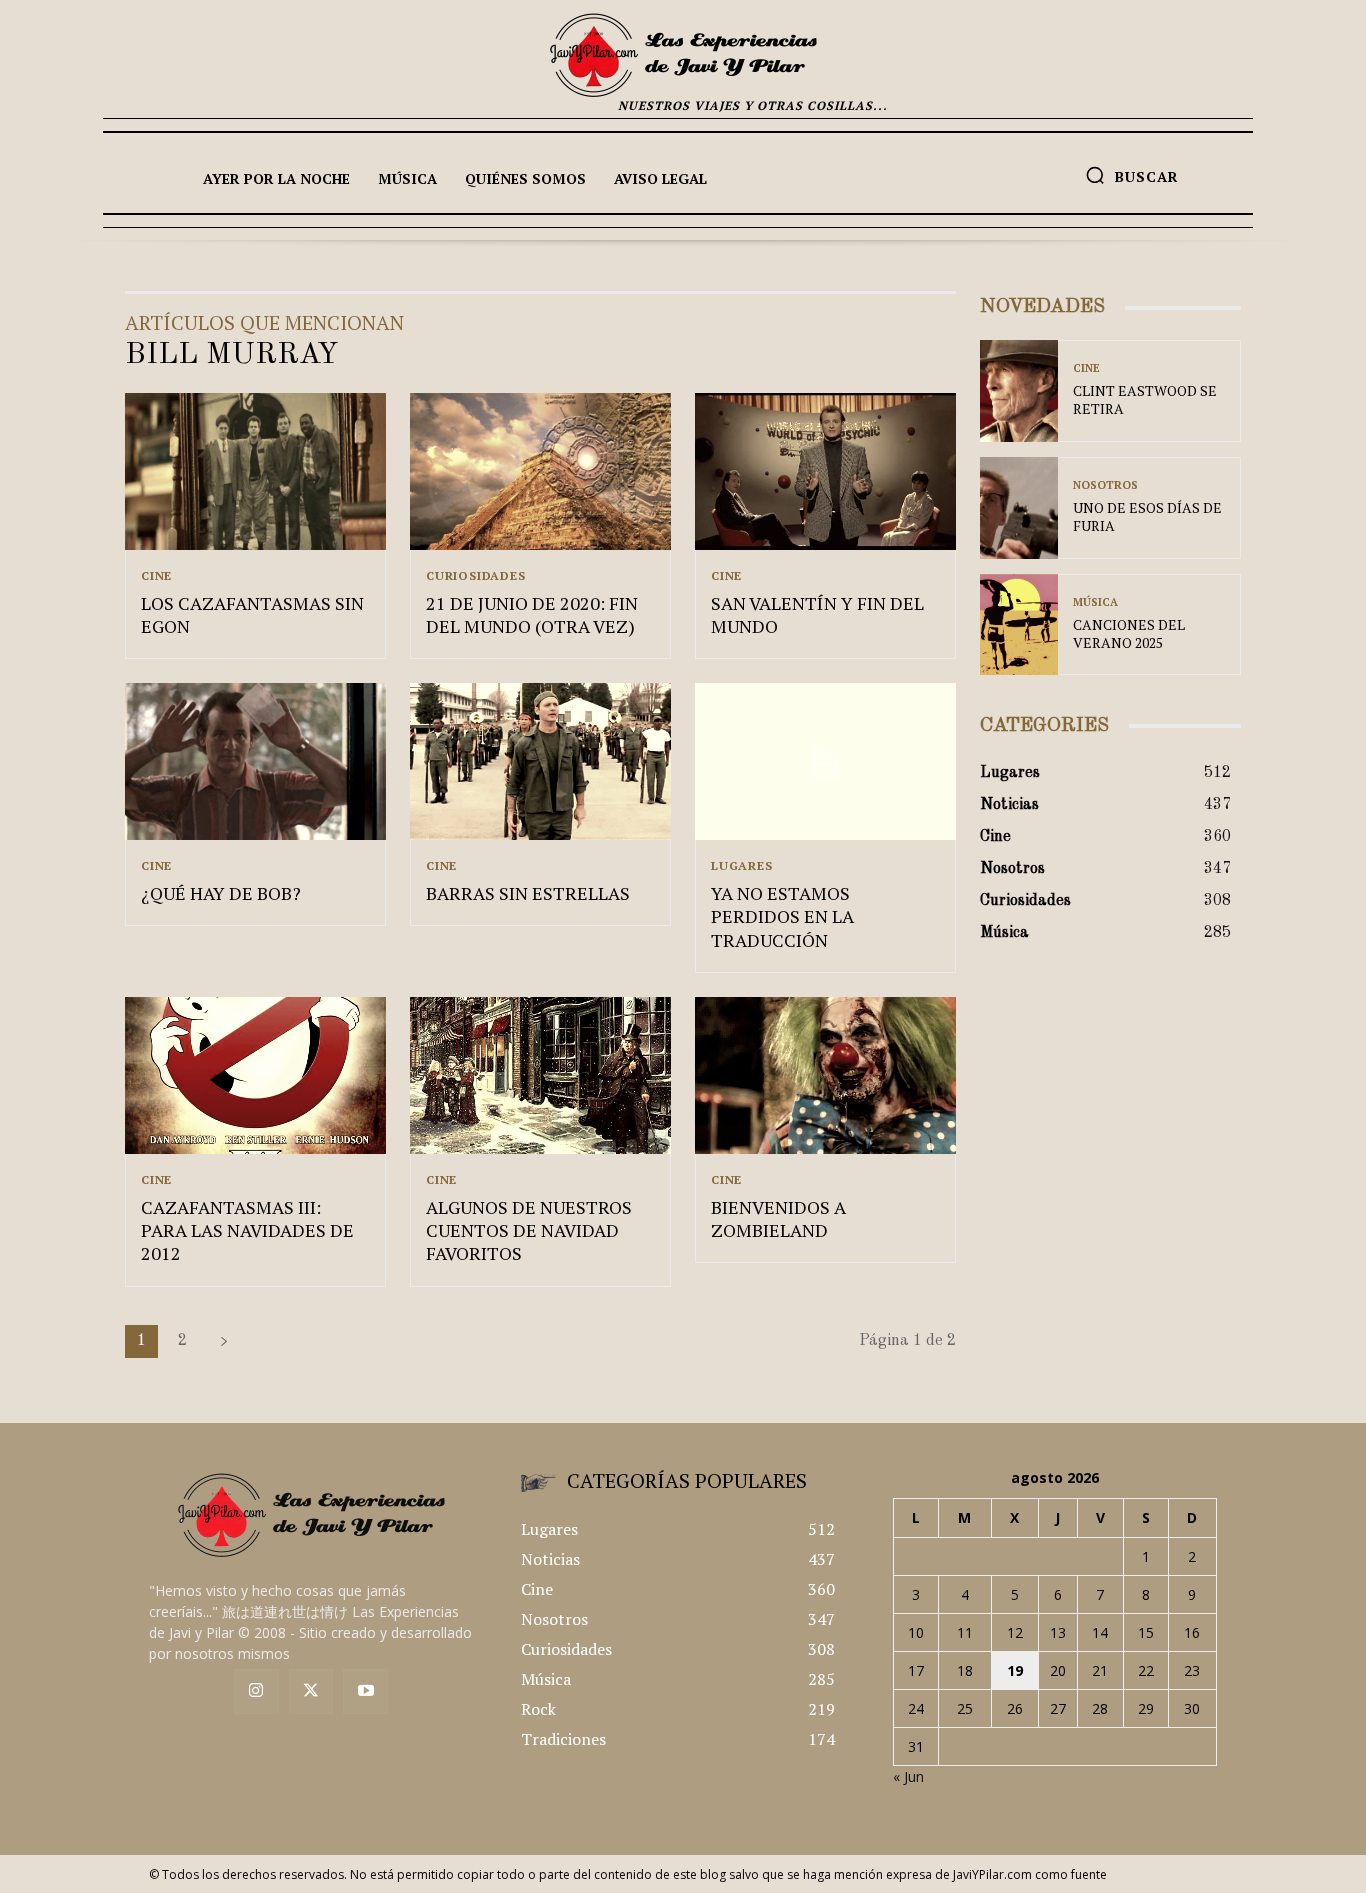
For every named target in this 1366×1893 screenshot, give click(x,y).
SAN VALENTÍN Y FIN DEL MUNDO (817, 614)
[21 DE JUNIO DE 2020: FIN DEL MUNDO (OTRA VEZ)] (540, 471)
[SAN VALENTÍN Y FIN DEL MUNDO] (825, 471)
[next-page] (224, 1341)
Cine (156, 576)
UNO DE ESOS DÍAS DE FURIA (1147, 516)
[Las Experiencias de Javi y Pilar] (683, 55)
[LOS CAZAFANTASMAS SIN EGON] (255, 471)
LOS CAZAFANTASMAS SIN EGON (252, 614)
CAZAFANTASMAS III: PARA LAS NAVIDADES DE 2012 (247, 1230)
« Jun (908, 1776)
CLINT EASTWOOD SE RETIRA (1145, 399)
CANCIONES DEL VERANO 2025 (1129, 633)
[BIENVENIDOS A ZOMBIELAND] (825, 1075)
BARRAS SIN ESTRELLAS (528, 893)
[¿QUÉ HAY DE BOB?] (255, 761)
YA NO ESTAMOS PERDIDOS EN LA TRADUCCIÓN (782, 916)
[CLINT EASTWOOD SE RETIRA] (1019, 391)
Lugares (742, 866)
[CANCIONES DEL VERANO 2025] (1019, 625)
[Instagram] (256, 1691)
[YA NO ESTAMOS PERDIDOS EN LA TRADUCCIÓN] (825, 761)
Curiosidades (476, 576)
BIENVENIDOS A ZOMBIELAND (778, 1218)
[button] (1132, 175)
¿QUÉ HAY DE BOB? (221, 893)
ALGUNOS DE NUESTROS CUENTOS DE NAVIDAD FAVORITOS (529, 1230)
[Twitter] (311, 1691)
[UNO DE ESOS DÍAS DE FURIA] (1019, 508)
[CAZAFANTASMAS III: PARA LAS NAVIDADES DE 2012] (255, 1075)
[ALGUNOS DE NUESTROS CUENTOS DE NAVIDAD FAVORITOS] (540, 1075)
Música (1095, 602)
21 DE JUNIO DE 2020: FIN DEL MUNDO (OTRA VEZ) (532, 614)
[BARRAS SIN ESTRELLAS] (540, 761)
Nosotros (1105, 485)
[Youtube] (365, 1691)
